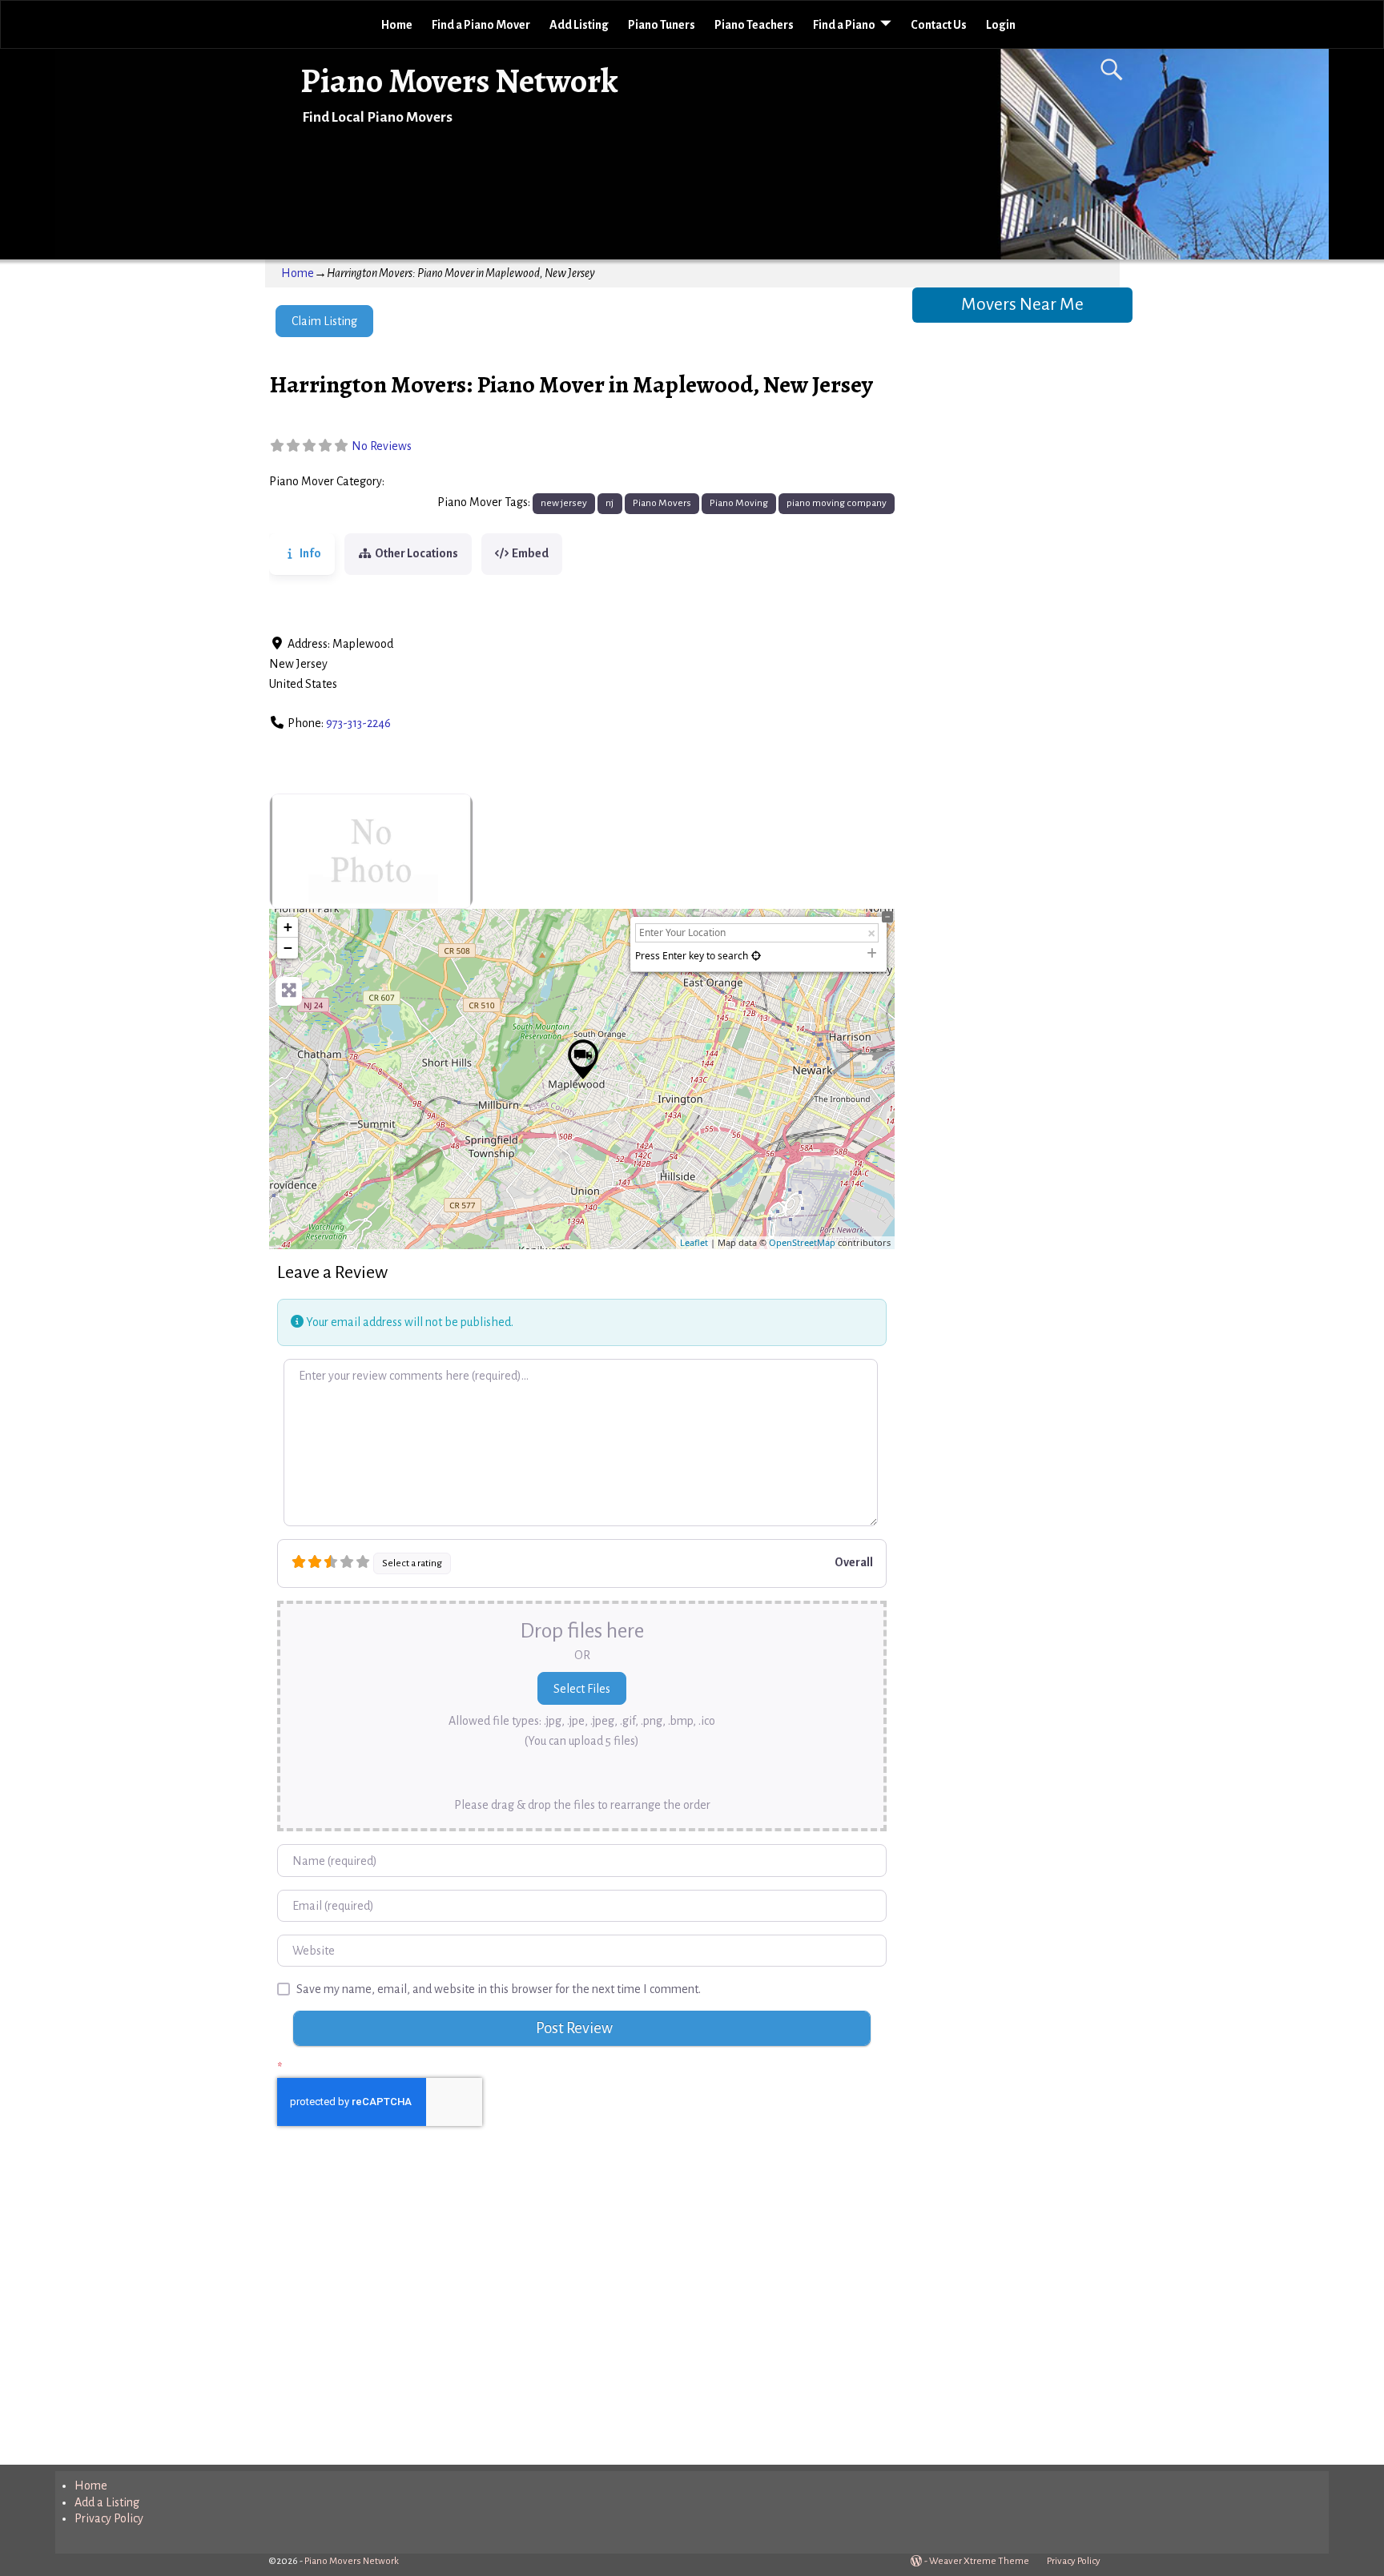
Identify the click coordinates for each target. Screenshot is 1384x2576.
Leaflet (694, 1242)
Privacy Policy (109, 2518)
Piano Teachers (754, 25)
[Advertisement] (582, 2312)
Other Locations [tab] (416, 553)
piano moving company (837, 503)
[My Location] (756, 956)
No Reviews (382, 446)
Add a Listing (107, 2502)
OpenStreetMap (802, 1242)
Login (1001, 25)
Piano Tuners (662, 25)
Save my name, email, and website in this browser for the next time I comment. (499, 1989)
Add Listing (579, 25)
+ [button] (288, 927)
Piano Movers (424, 482)
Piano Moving (739, 503)
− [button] (288, 948)
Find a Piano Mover (481, 25)
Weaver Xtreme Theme (979, 2561)
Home (397, 25)
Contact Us (939, 25)
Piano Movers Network (459, 80)
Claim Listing (324, 321)
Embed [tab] (530, 553)
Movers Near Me (1022, 304)
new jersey (564, 503)
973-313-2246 (358, 723)
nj (610, 503)
